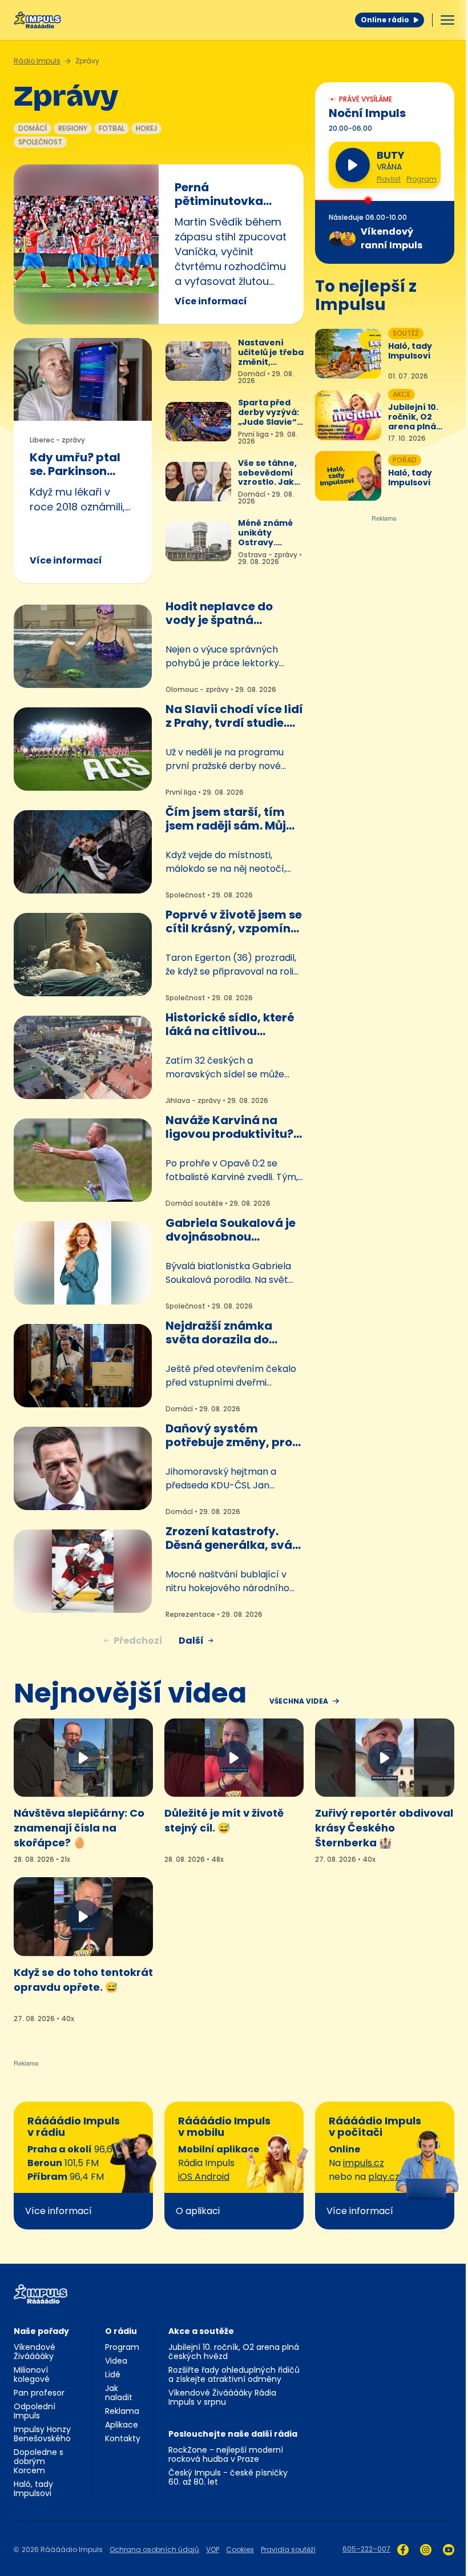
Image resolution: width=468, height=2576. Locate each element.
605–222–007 (366, 2549)
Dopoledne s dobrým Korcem (39, 2461)
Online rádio (385, 20)
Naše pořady (41, 2331)
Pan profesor (39, 2393)
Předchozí (138, 1641)
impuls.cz (364, 2163)
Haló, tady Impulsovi (33, 2489)
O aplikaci (198, 2211)
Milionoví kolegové (32, 2374)
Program (421, 179)
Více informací (211, 301)
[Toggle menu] (447, 20)
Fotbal (112, 128)
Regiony (73, 128)
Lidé (113, 2374)
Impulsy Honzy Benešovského (42, 2434)
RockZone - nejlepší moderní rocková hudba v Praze (226, 2454)
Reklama (122, 2411)
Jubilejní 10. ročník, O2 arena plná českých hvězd (234, 2352)
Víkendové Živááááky (35, 2352)
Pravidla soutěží (288, 2549)
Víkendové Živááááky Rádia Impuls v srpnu (222, 2397)
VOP (213, 2549)
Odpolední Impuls (35, 2411)
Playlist (389, 179)
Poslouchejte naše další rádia (233, 2434)
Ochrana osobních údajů (154, 2549)
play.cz (384, 2177)
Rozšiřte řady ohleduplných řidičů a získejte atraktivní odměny (234, 2374)
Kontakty (123, 2438)
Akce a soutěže (201, 2331)
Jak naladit (119, 2393)
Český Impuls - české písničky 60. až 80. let (228, 2477)
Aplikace (122, 2425)
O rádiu (121, 2331)
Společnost (40, 142)
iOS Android (204, 2177)
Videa (116, 2361)
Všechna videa (299, 1701)
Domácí (33, 128)
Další (191, 1641)
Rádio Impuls (37, 61)
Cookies (240, 2549)
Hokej (146, 128)
